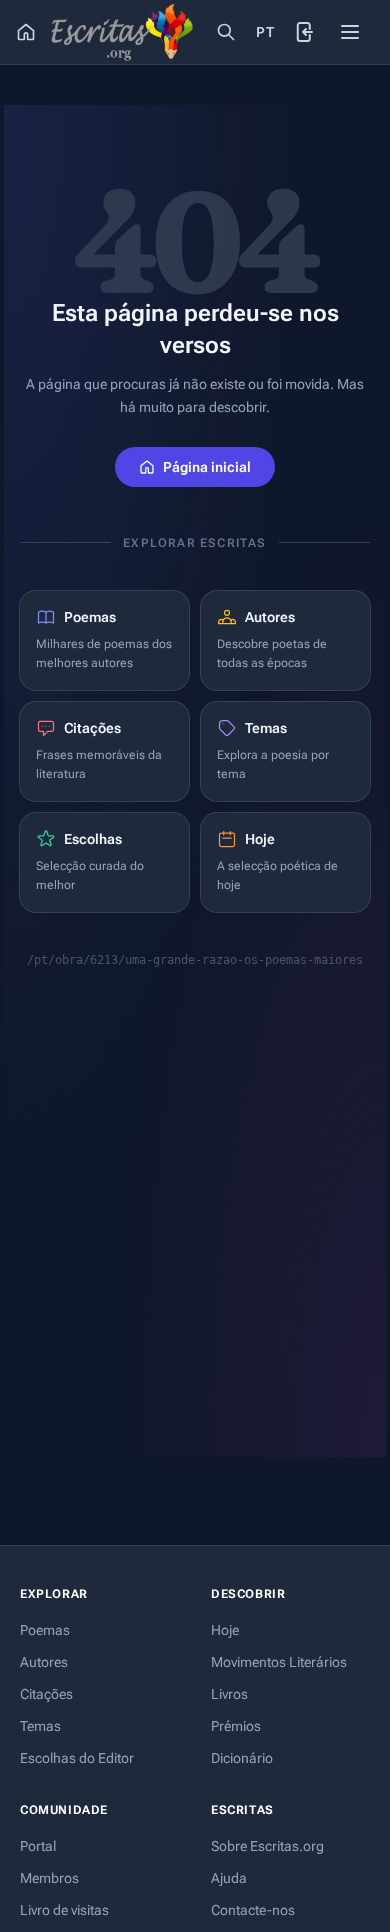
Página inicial (207, 467)
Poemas (45, 1630)
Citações (46, 1694)
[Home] (26, 32)
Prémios (236, 1726)
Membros (49, 1878)
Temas (40, 1726)
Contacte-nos (253, 1910)
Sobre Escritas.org (267, 1846)
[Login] (306, 32)
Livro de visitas (64, 1910)
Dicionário (242, 1758)
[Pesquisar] (226, 32)
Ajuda (229, 1878)
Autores (44, 1662)
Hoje (225, 1630)
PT (265, 32)
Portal (38, 1846)
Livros (229, 1694)
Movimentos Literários (279, 1662)
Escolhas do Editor (77, 1758)
